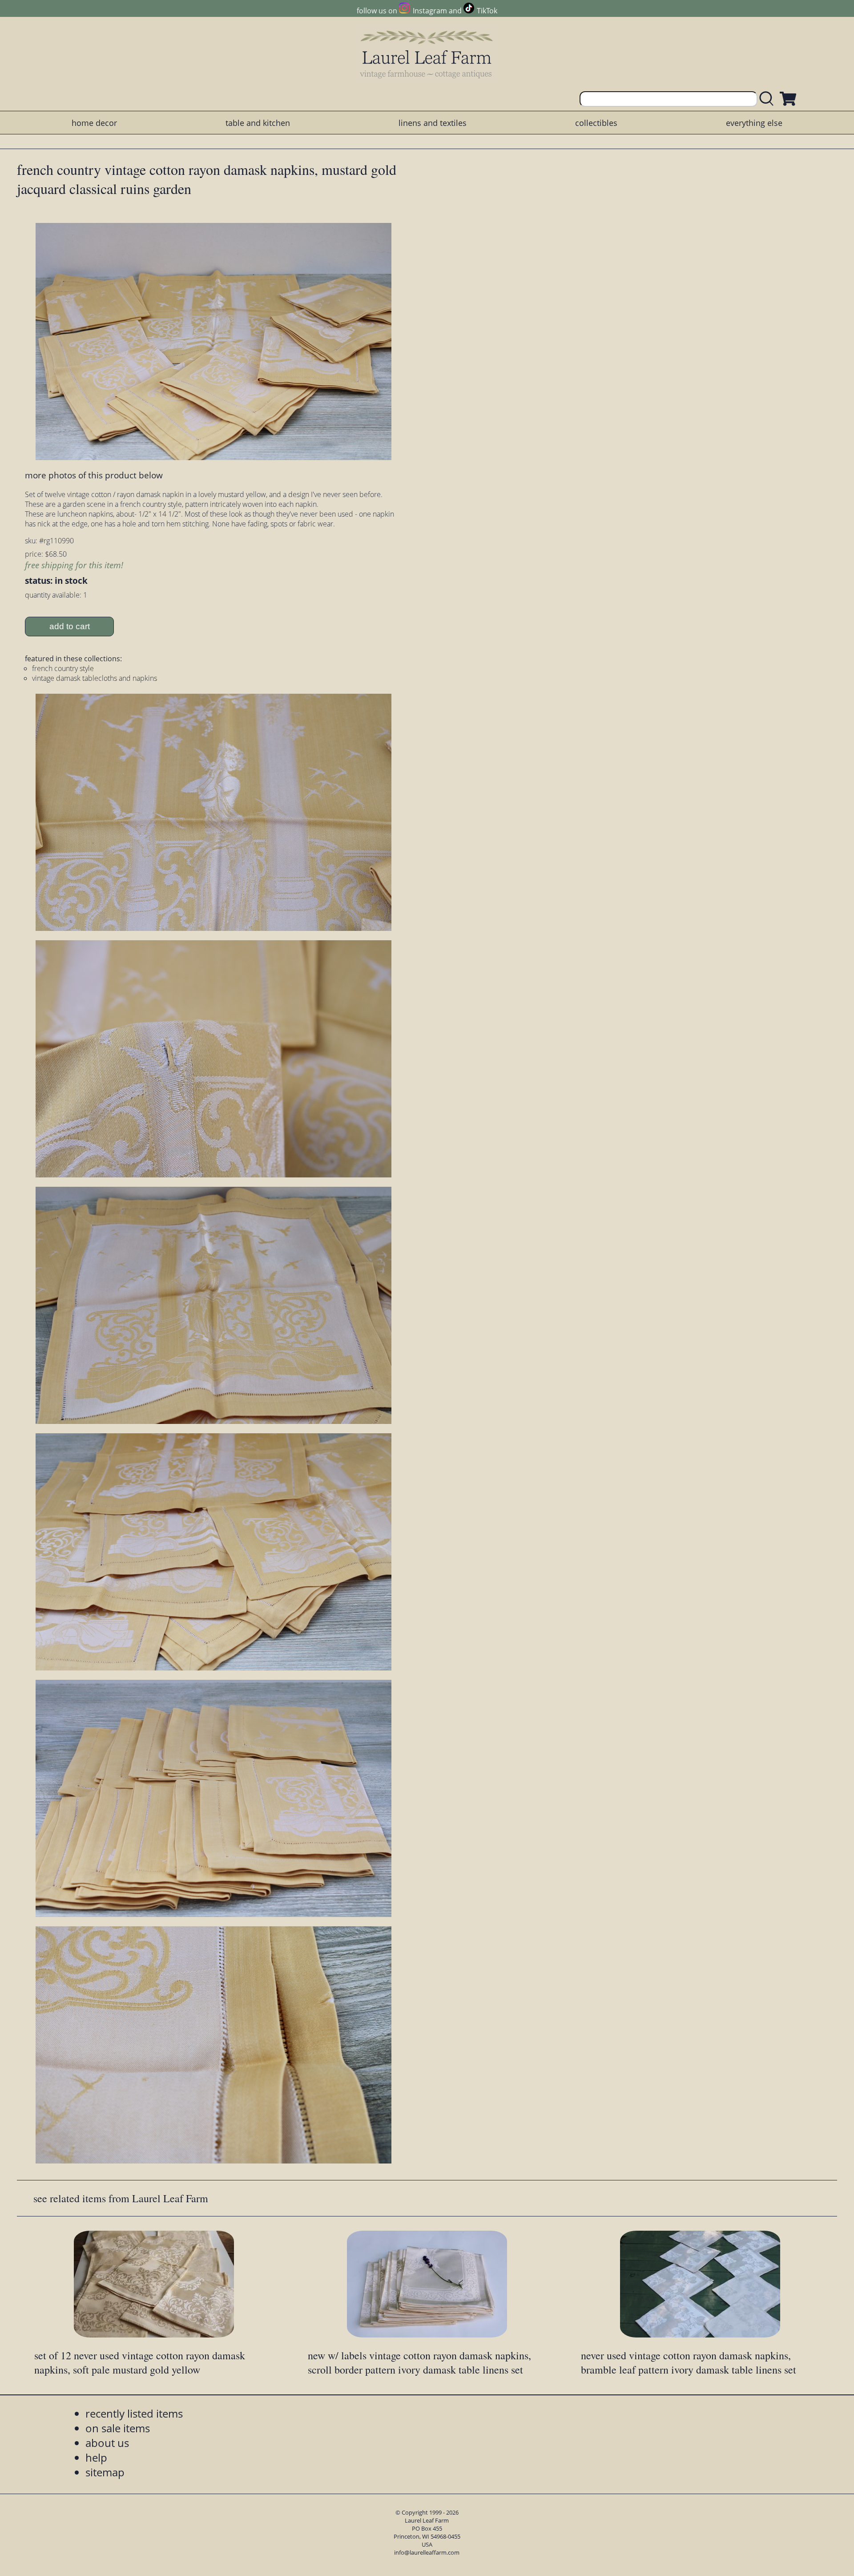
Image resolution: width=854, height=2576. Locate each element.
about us (107, 2443)
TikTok (487, 11)
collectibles (596, 123)
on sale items (118, 2428)
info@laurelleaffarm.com (427, 2552)
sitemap (105, 2472)
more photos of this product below (94, 475)
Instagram (430, 11)
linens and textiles (433, 123)
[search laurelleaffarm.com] (769, 99)
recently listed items (134, 2413)
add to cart (70, 626)
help (96, 2457)
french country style (63, 668)
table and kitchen (258, 123)
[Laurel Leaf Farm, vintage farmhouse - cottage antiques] (427, 54)
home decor (94, 123)
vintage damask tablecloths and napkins (95, 678)
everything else (754, 123)
